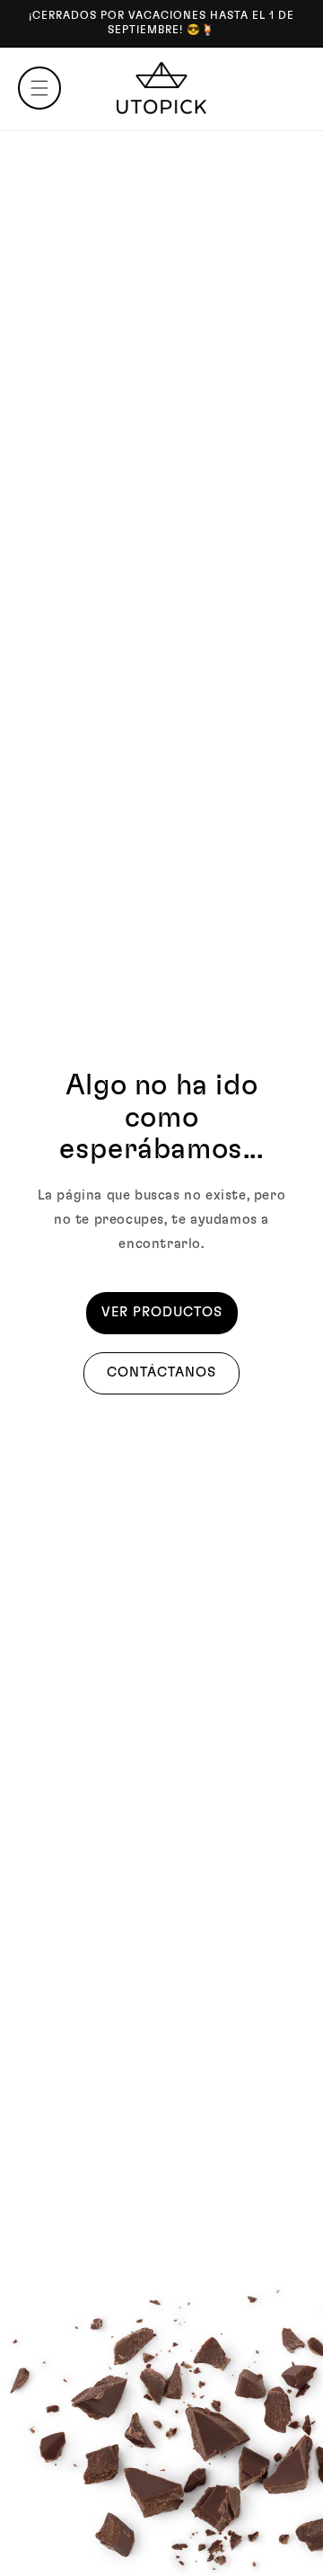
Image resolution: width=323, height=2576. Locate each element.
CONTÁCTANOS (161, 1372)
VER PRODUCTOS (162, 1312)
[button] (39, 88)
